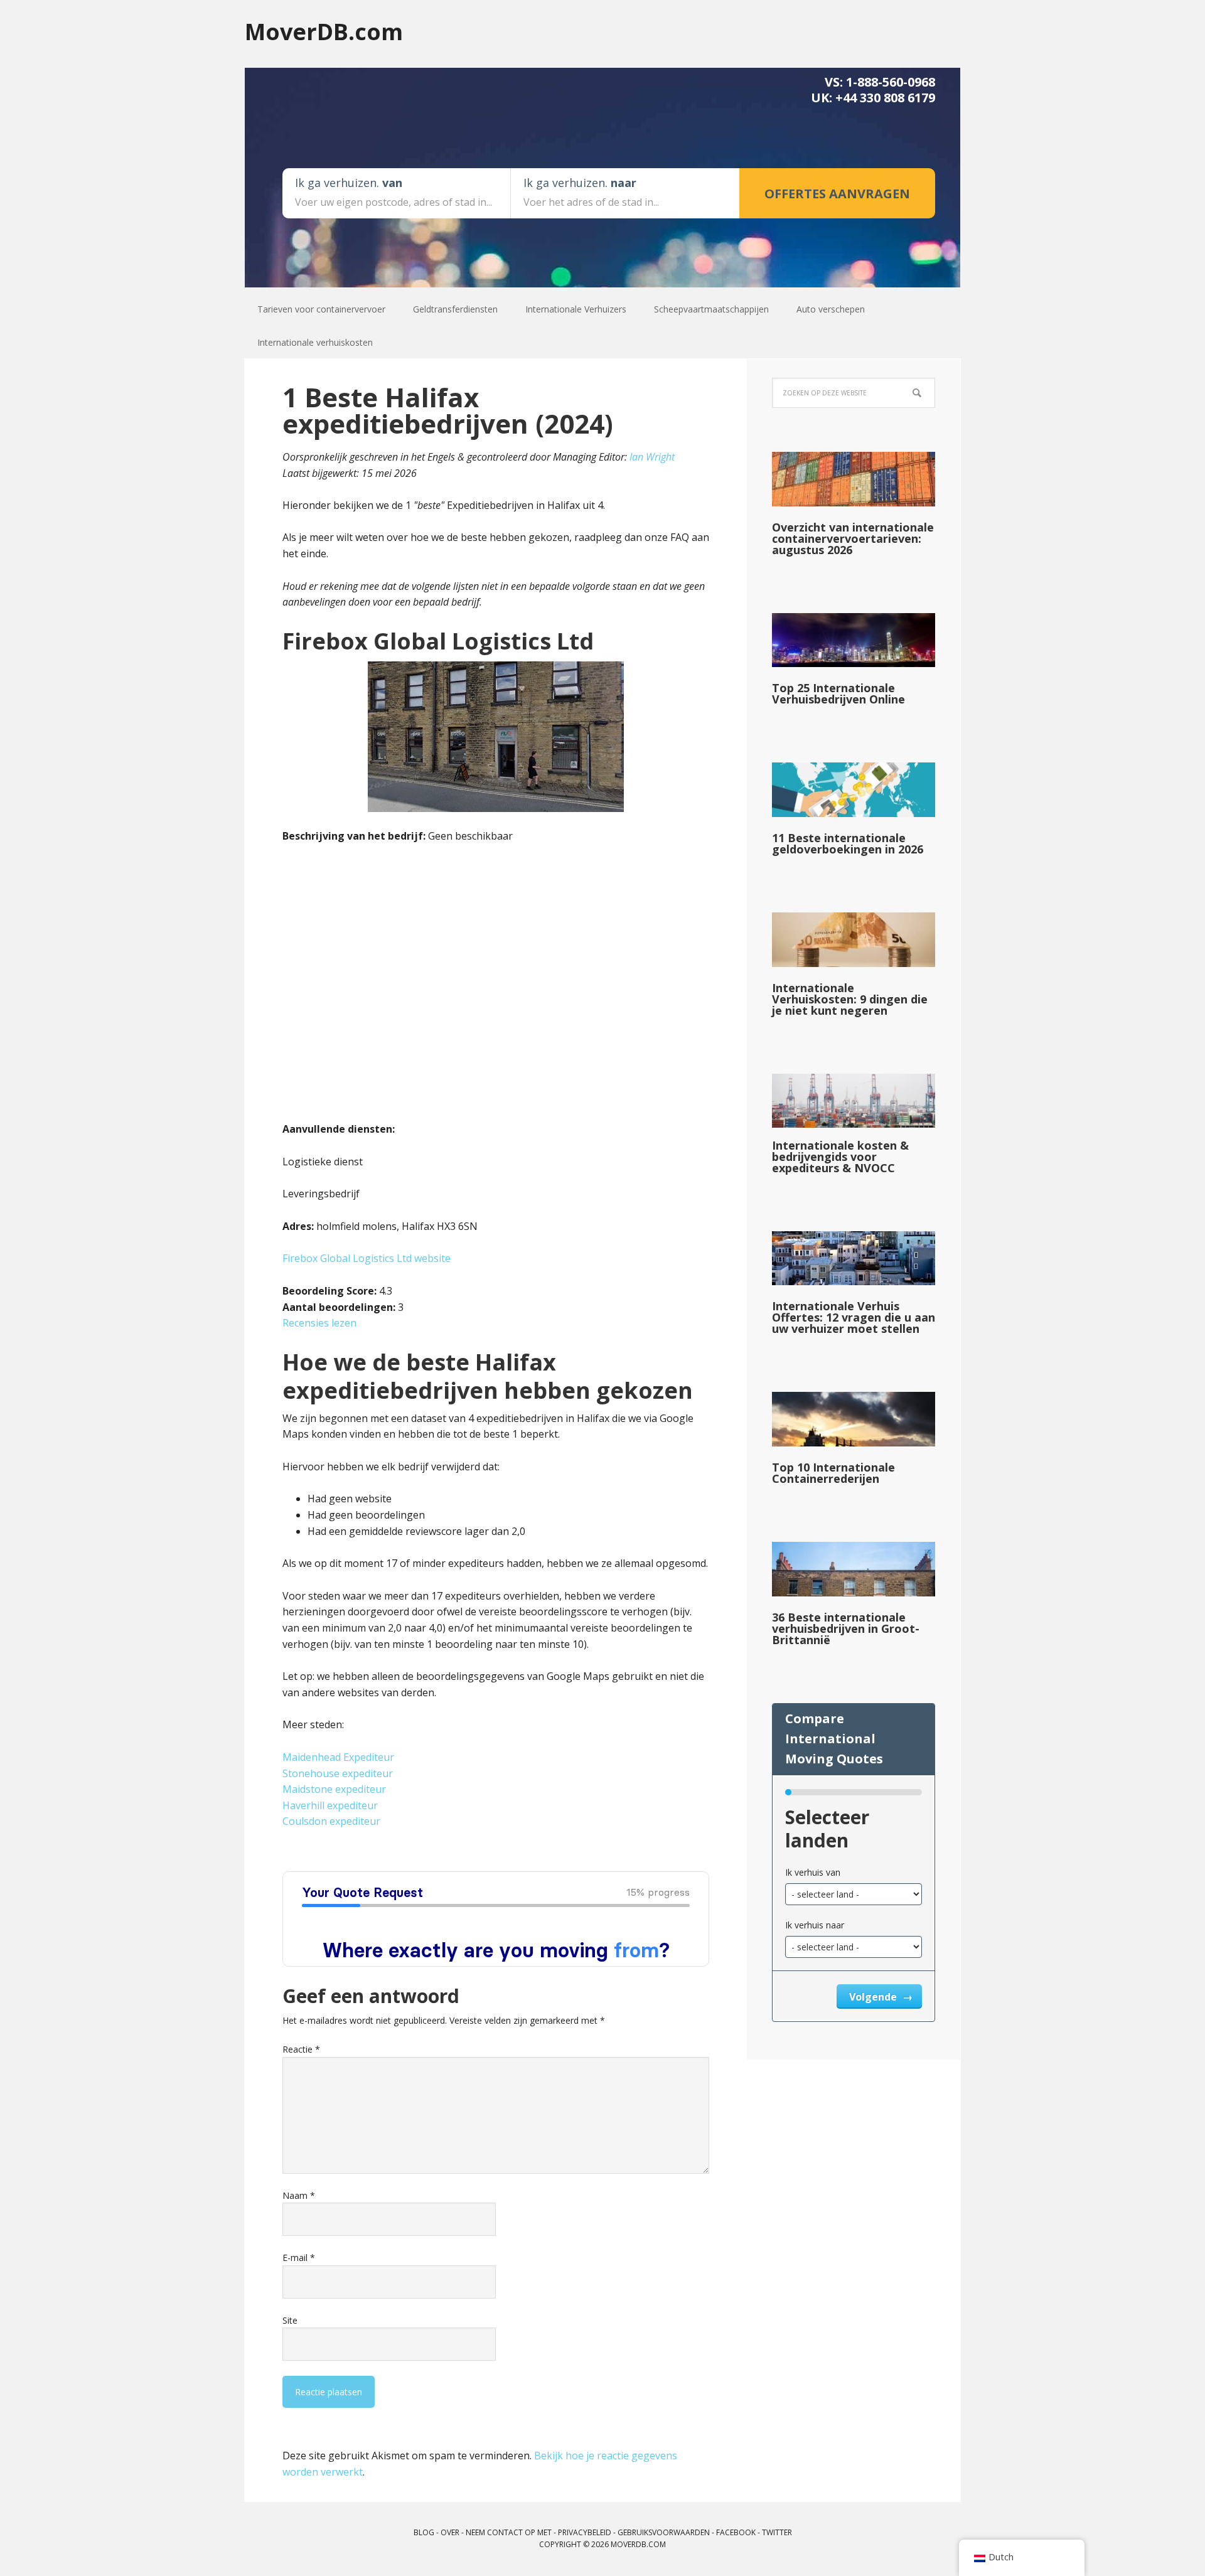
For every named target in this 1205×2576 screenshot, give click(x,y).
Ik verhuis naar (815, 1925)
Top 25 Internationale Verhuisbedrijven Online (838, 693)
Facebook (736, 2532)
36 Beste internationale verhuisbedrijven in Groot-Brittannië (846, 1628)
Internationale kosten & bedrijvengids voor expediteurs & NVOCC (840, 1157)
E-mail (299, 2258)
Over (450, 2532)
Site (290, 2320)
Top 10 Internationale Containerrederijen (833, 1473)
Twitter (777, 2532)
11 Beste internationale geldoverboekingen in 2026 (848, 843)
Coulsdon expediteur (331, 1821)
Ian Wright (652, 457)
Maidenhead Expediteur (338, 1757)
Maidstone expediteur (334, 1789)
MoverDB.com (324, 31)
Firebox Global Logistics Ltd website (367, 1258)
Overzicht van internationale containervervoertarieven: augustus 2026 (853, 538)
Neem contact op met (509, 2532)
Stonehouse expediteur (338, 1773)
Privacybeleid (585, 2532)
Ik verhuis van (813, 1872)
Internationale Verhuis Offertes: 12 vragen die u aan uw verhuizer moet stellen (854, 1317)
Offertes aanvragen (837, 194)
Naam (299, 2195)
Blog (424, 2532)
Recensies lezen (319, 1323)
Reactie (301, 2049)
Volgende (874, 1997)
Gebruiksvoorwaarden (664, 2532)
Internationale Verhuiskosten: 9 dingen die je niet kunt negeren (850, 999)
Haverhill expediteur (330, 1805)
